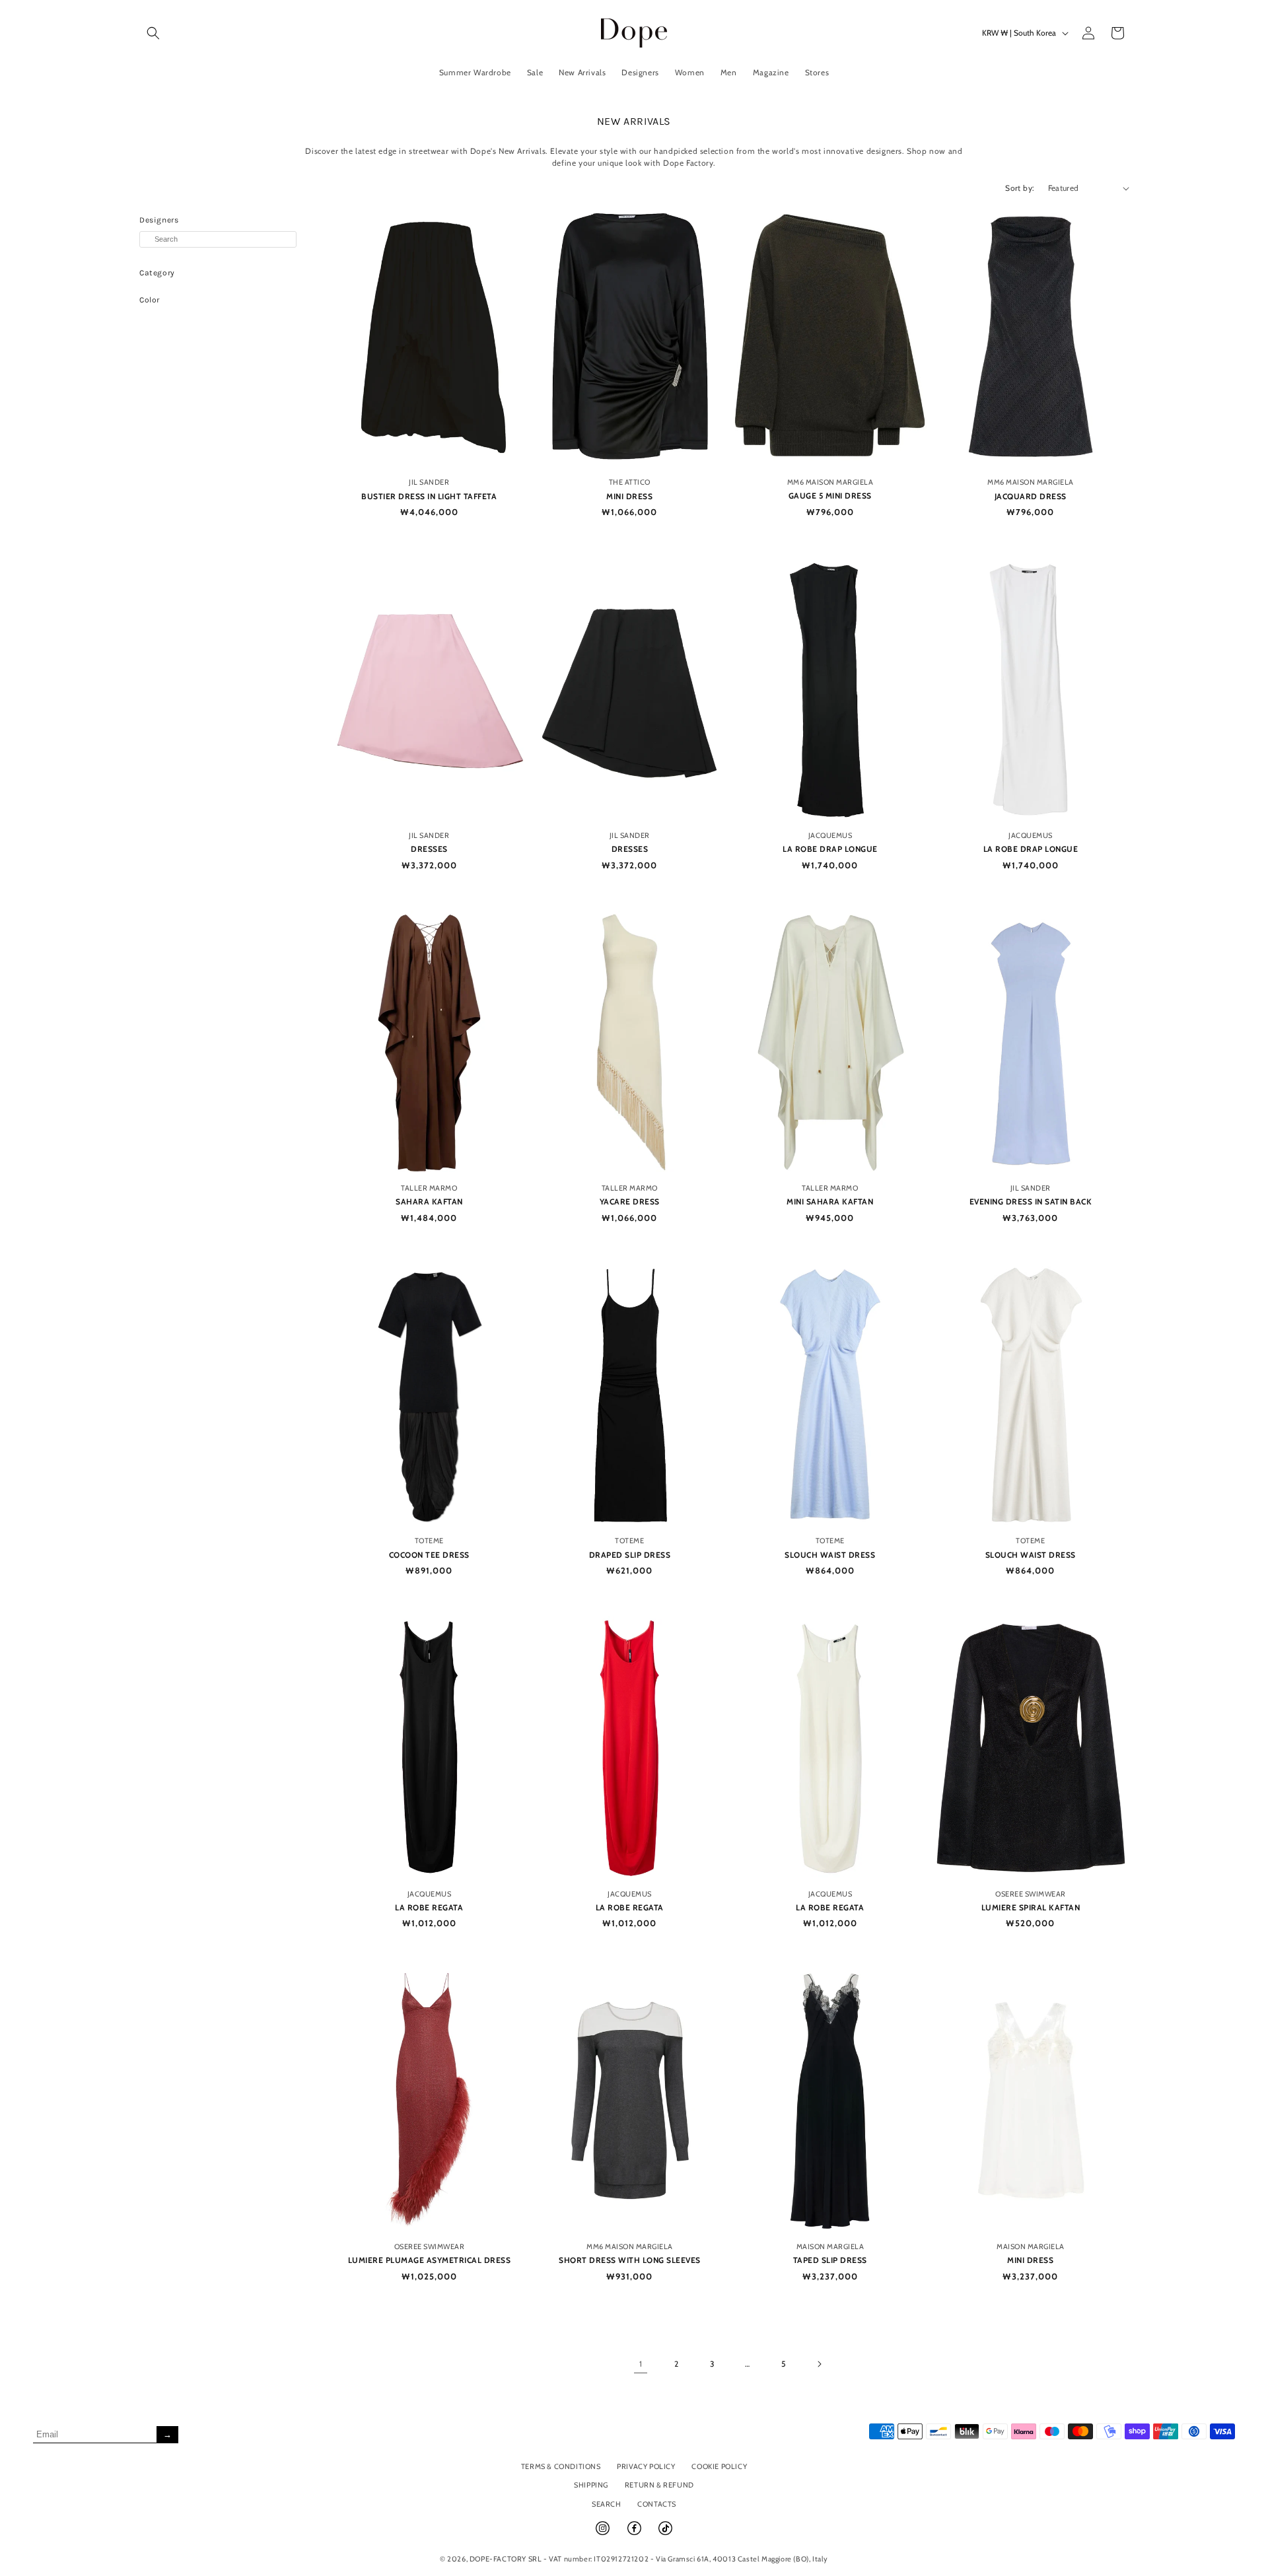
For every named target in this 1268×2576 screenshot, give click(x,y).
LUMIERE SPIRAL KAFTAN (1031, 1907)
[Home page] (634, 33)
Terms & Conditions (561, 2466)
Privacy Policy (646, 2466)
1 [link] (641, 2364)
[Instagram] (604, 2534)
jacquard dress (1031, 496)
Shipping (591, 2485)
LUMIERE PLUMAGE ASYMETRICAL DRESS (430, 2260)
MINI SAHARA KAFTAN (830, 1201)
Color (150, 300)
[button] (153, 33)
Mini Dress (1030, 2260)
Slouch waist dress (830, 1555)
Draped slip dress (630, 1555)
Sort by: (1020, 188)
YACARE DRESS (630, 1201)
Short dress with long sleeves (630, 2260)
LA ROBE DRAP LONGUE (830, 849)
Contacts (657, 2504)
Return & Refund (659, 2485)
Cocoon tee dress (429, 1555)
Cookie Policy (719, 2466)
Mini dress (629, 496)
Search (607, 2504)
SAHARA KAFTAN (429, 1201)
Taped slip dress (830, 2260)
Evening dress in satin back (1031, 1201)
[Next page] (819, 2364)
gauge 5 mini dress (830, 496)
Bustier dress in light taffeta (429, 496)
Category (157, 273)
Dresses (429, 849)
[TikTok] (665, 2534)
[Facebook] (635, 2534)
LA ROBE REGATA (429, 1907)
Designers (159, 220)
